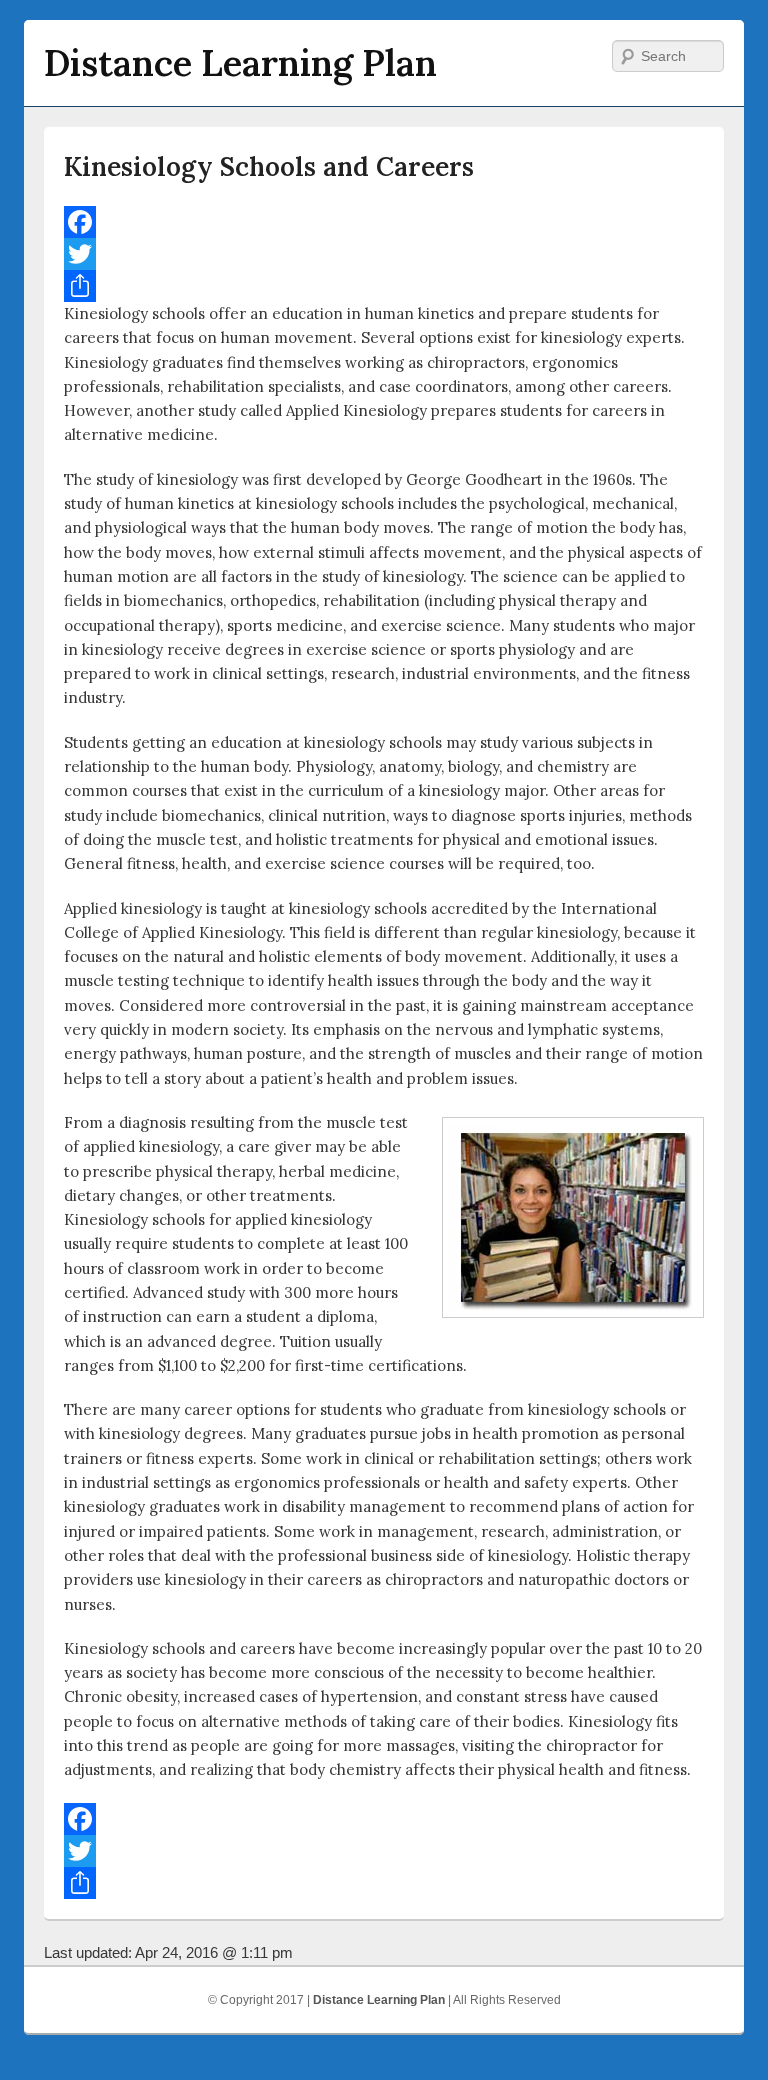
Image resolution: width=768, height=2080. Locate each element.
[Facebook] (384, 222)
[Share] (384, 286)
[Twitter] (384, 254)
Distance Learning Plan (240, 63)
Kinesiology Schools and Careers (269, 166)
